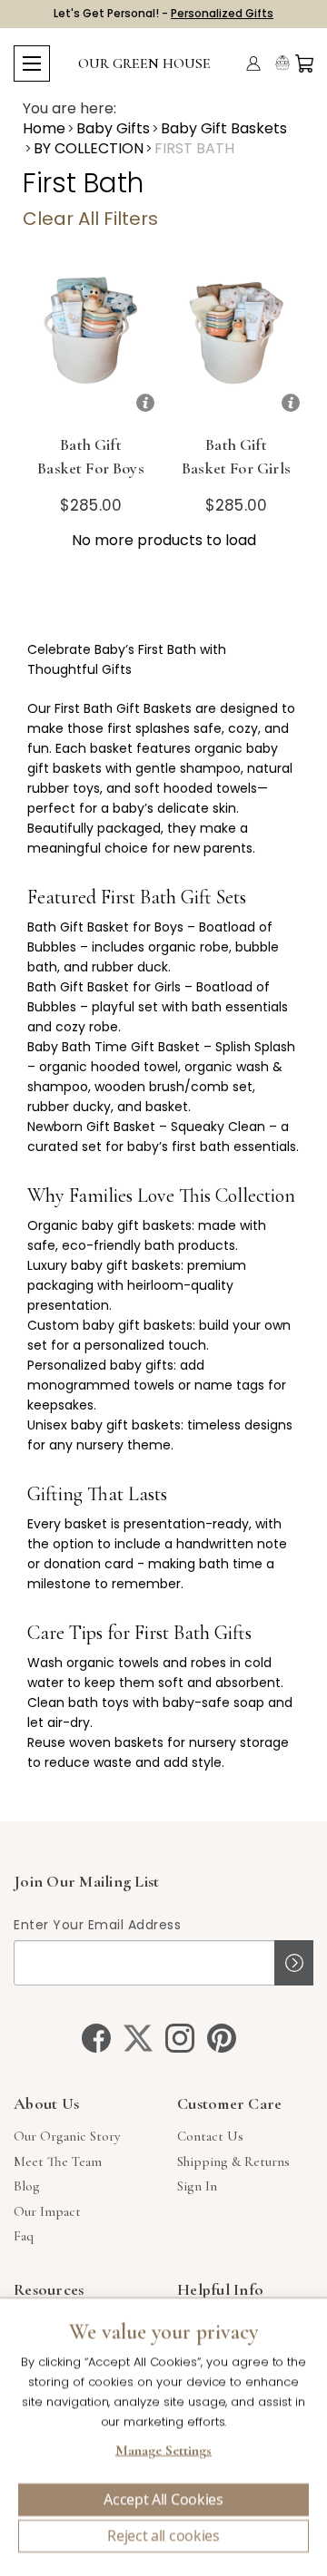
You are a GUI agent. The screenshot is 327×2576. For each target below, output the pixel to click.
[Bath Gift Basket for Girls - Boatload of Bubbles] (236, 343)
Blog (27, 2186)
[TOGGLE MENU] (32, 63)
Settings (163, 2453)
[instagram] (180, 2038)
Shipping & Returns (233, 2161)
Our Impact (47, 2211)
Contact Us (210, 2136)
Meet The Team (58, 2161)
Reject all (163, 2536)
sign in (197, 2186)
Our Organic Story (67, 2136)
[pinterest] (222, 2038)
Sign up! (294, 1963)
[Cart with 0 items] (304, 63)
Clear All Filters (90, 219)
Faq (24, 2236)
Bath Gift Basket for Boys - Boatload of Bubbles (91, 480)
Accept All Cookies (163, 2500)
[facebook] (96, 2038)
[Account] (253, 63)
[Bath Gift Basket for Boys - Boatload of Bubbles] (91, 343)
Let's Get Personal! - (163, 13)
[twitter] (138, 2038)
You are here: (69, 109)
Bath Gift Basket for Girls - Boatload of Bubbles (236, 480)
